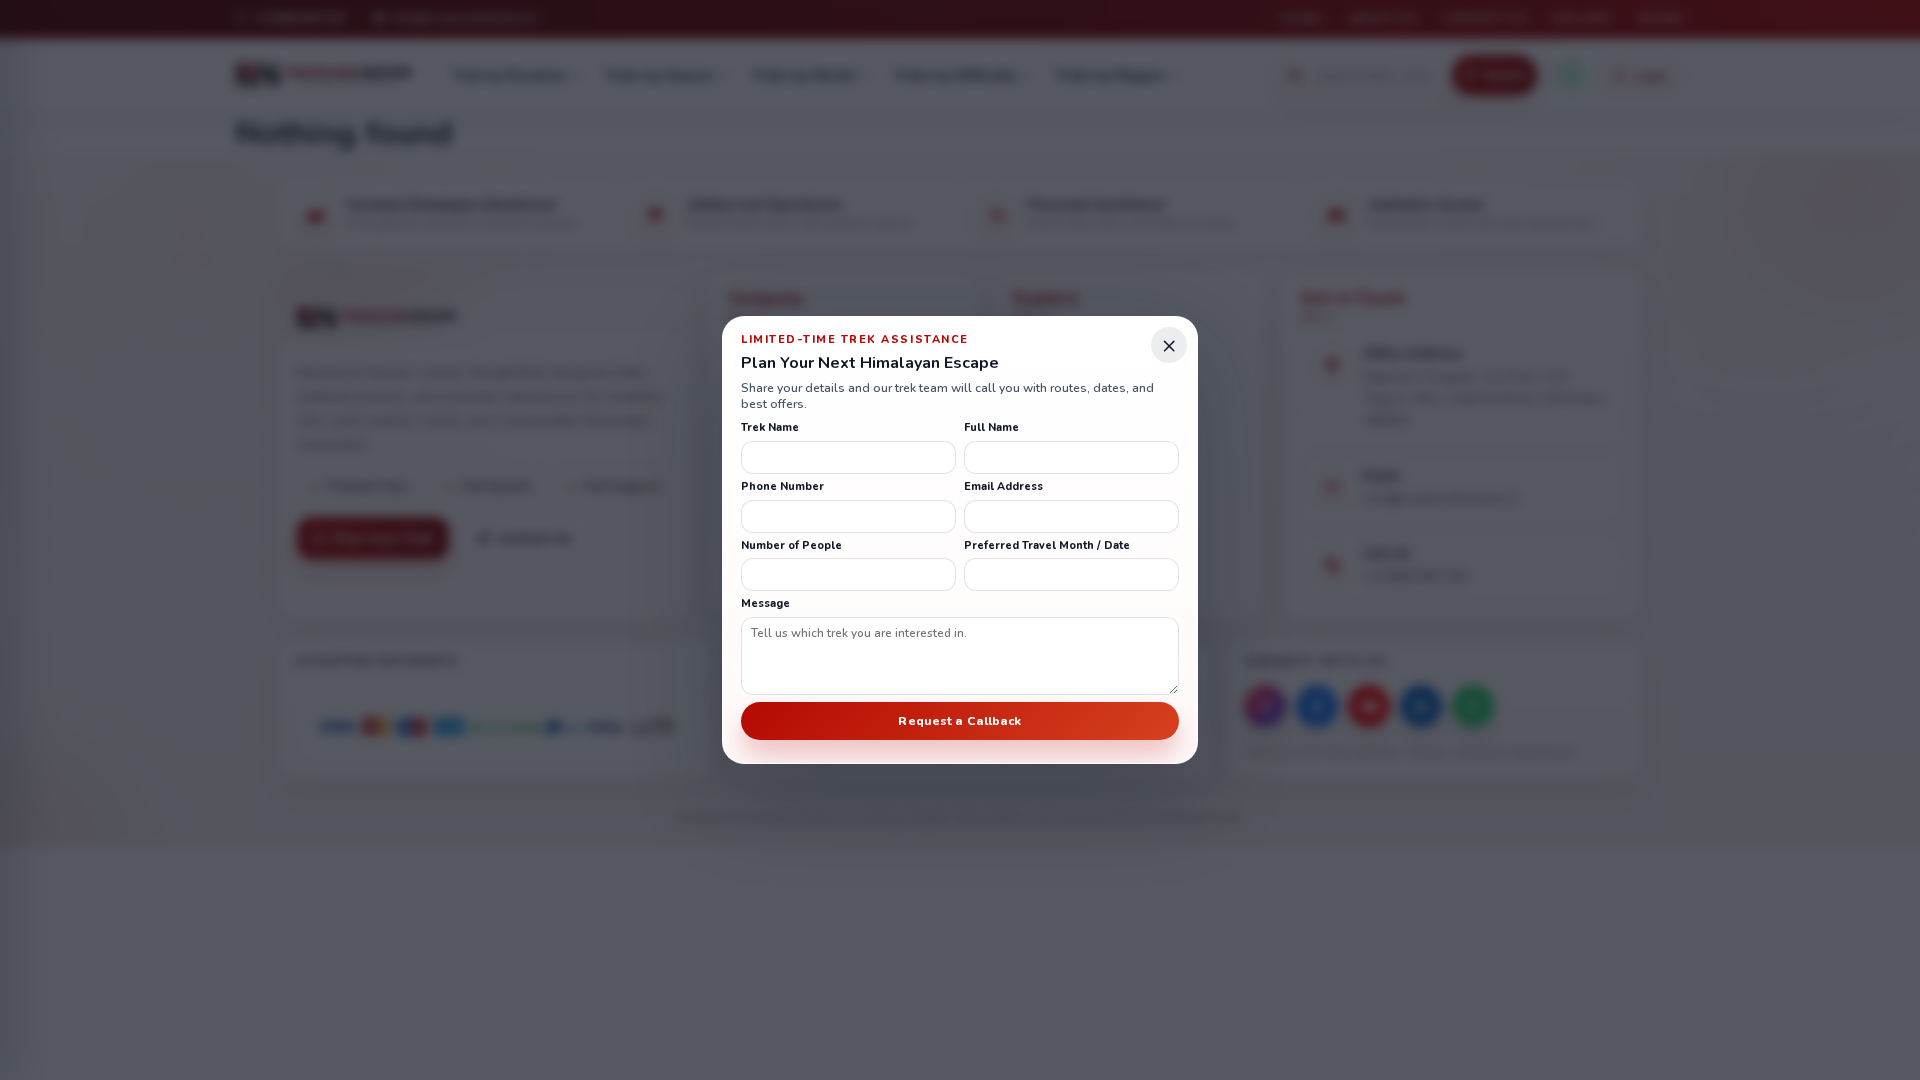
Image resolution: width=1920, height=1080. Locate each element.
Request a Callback (959, 721)
